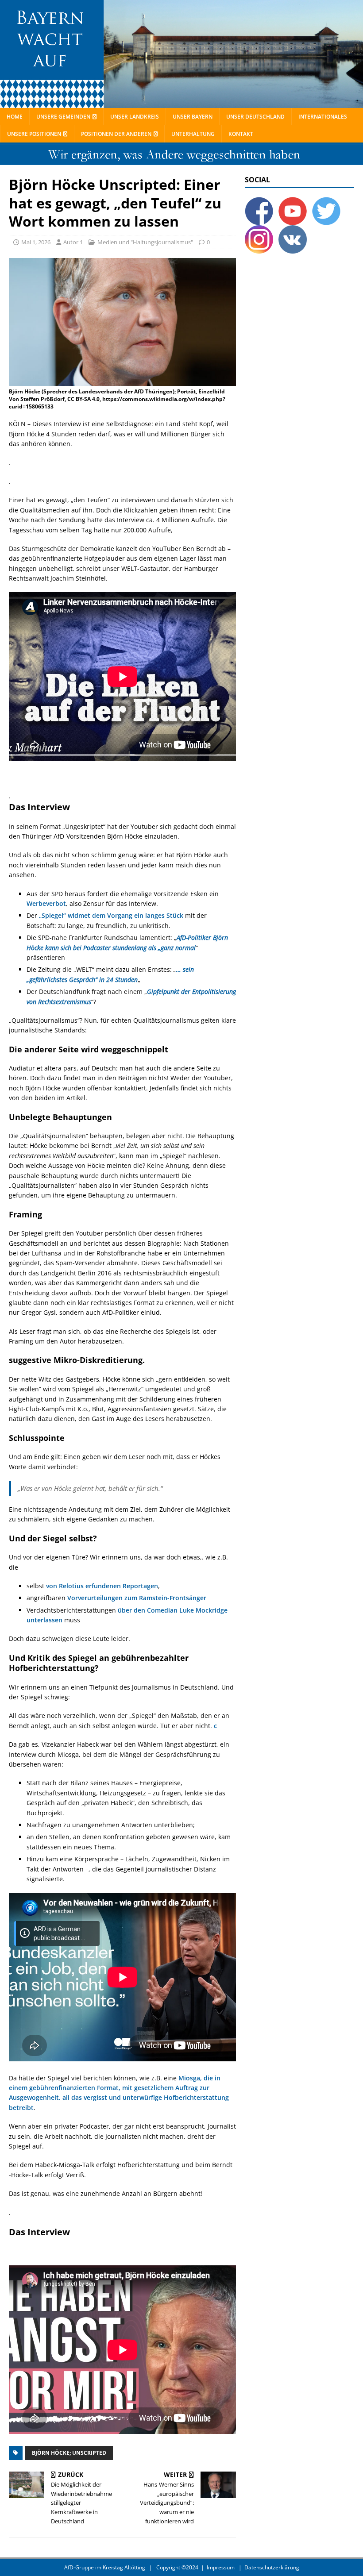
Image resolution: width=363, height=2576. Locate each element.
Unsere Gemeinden (63, 117)
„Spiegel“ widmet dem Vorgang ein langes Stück (111, 915)
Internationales (323, 117)
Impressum (221, 2567)
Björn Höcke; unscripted (69, 2453)
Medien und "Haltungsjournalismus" (145, 242)
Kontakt (241, 134)
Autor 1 (73, 242)
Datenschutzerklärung (272, 2567)
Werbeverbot (46, 903)
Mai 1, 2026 (36, 242)
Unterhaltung (193, 134)
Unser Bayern (193, 117)
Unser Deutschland (255, 117)
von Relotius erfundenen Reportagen (102, 1586)
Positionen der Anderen (116, 134)
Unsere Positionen (34, 134)
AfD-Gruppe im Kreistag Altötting (105, 2567)
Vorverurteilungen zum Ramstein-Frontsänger (137, 1598)
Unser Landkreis (135, 117)
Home (15, 117)
